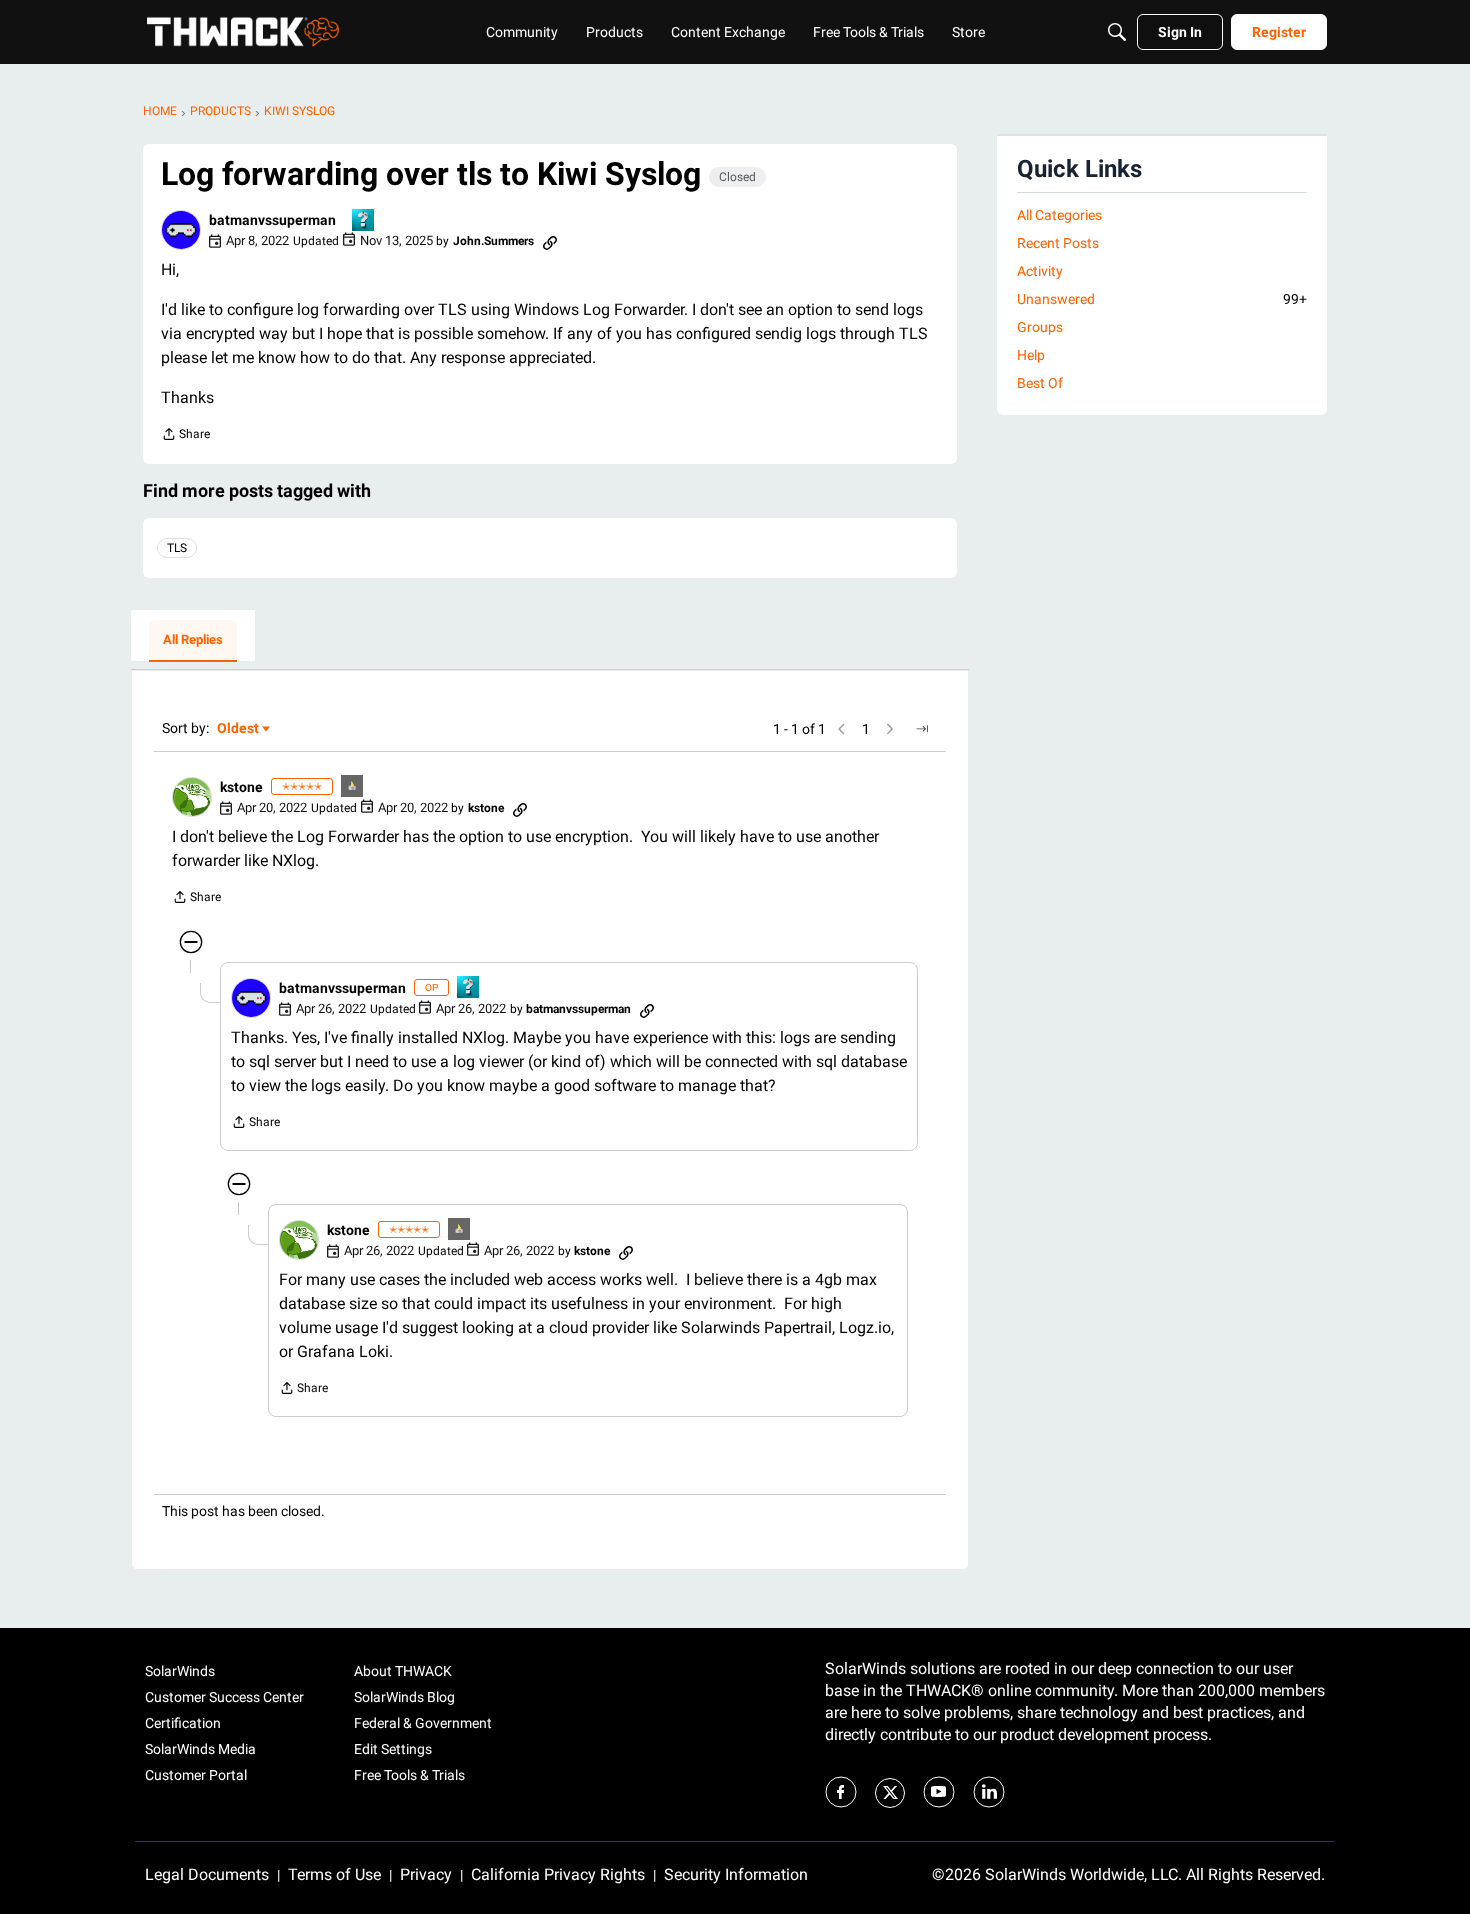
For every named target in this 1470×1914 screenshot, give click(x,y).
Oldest (239, 729)
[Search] (1117, 32)
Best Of (1040, 383)
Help (1031, 355)
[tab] (193, 641)
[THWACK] (243, 32)
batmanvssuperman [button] (272, 220)
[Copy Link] (550, 241)
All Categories (1059, 215)
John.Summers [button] (493, 241)
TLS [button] (177, 548)
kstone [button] (241, 787)
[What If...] (353, 787)
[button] (181, 230)
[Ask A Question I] (364, 221)
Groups (1040, 327)
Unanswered (1162, 299)
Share (185, 436)
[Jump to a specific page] (922, 729)
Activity (1040, 271)
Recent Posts (1058, 243)
